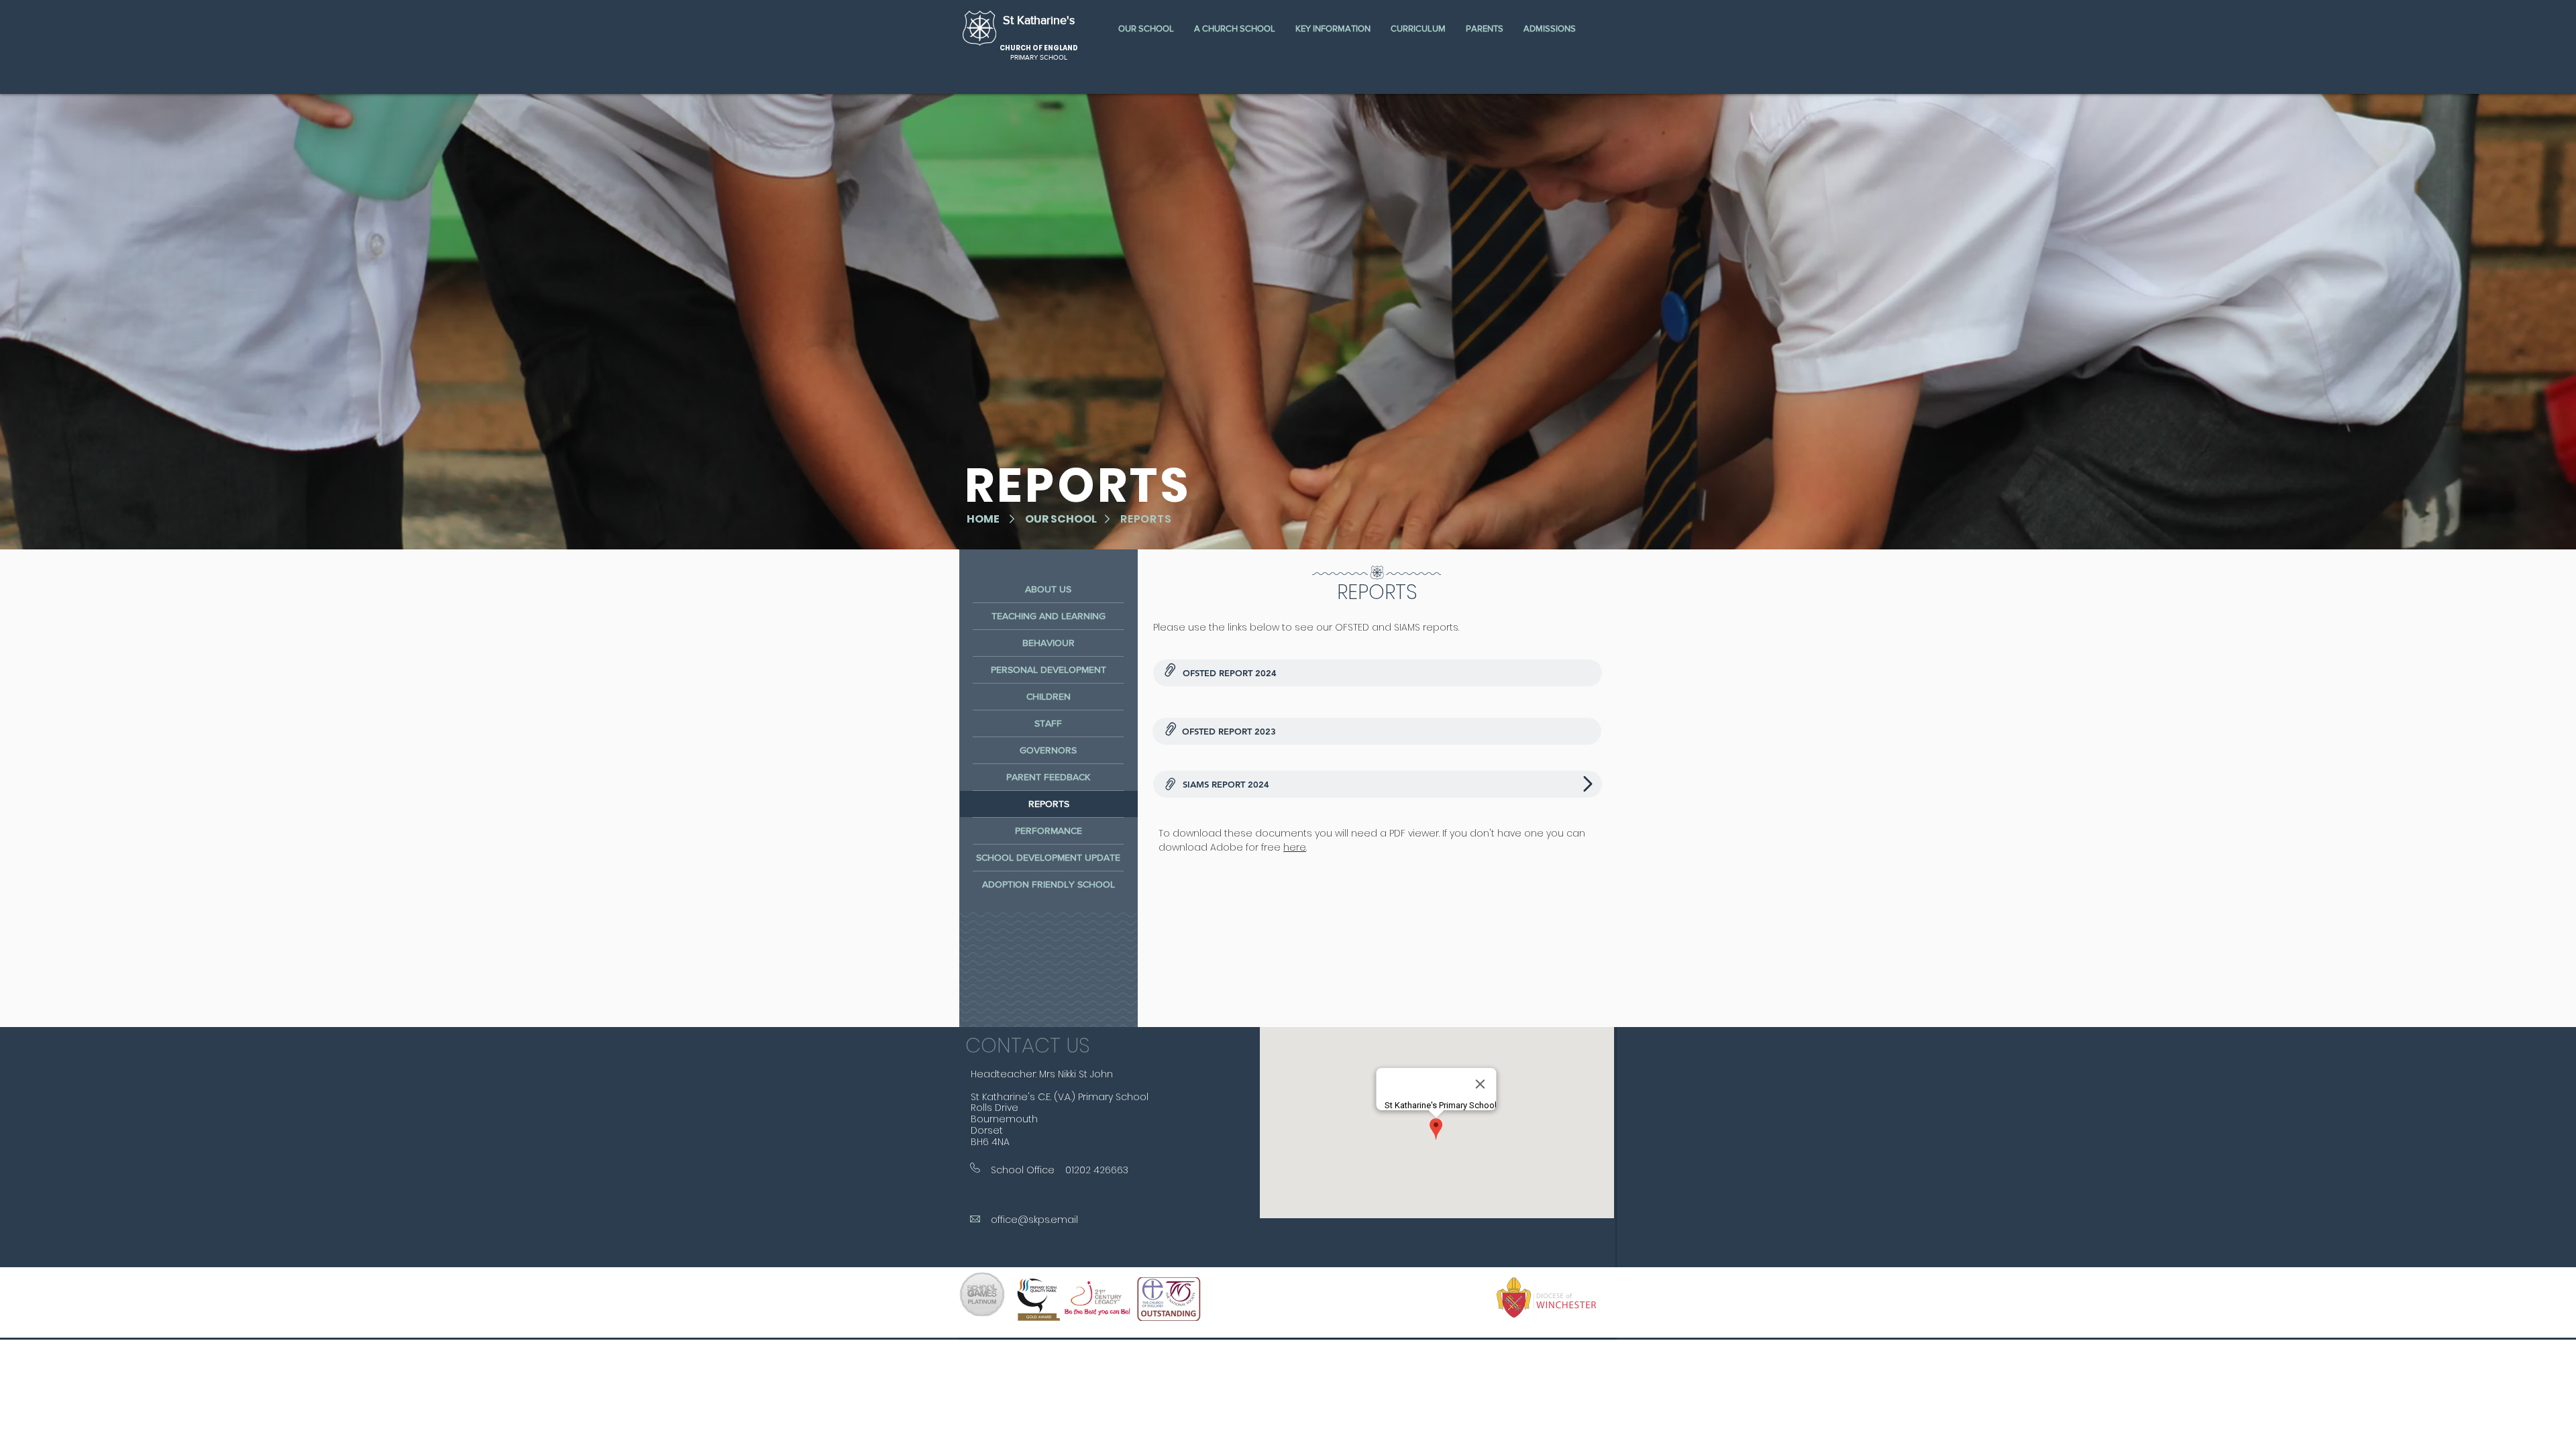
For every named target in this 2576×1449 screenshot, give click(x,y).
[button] (1146, 29)
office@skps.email (1034, 1220)
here (1295, 847)
